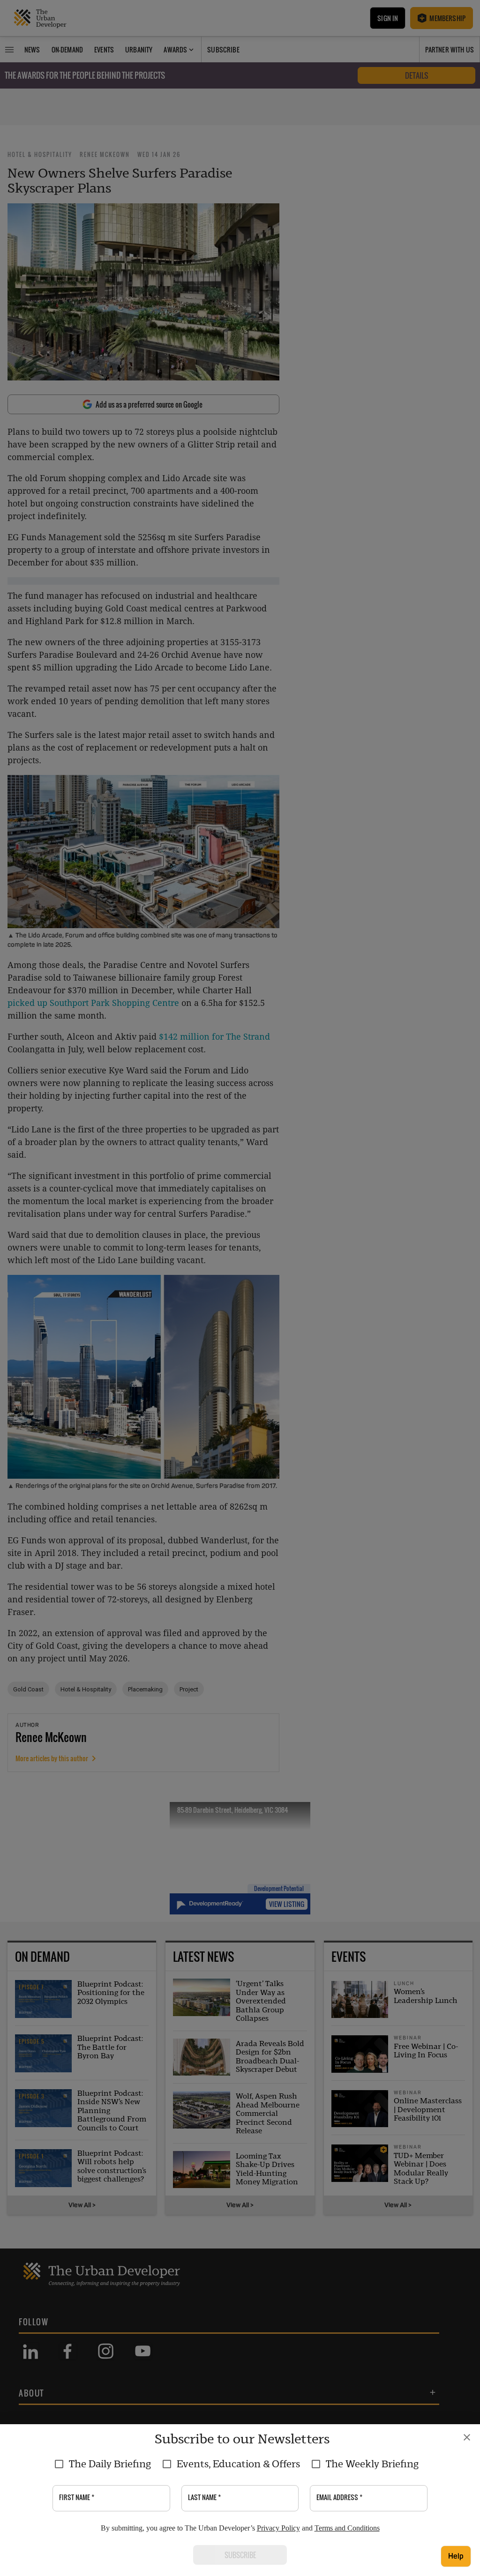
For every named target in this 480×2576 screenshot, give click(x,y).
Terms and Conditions (347, 2528)
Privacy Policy (278, 2528)
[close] (467, 2437)
